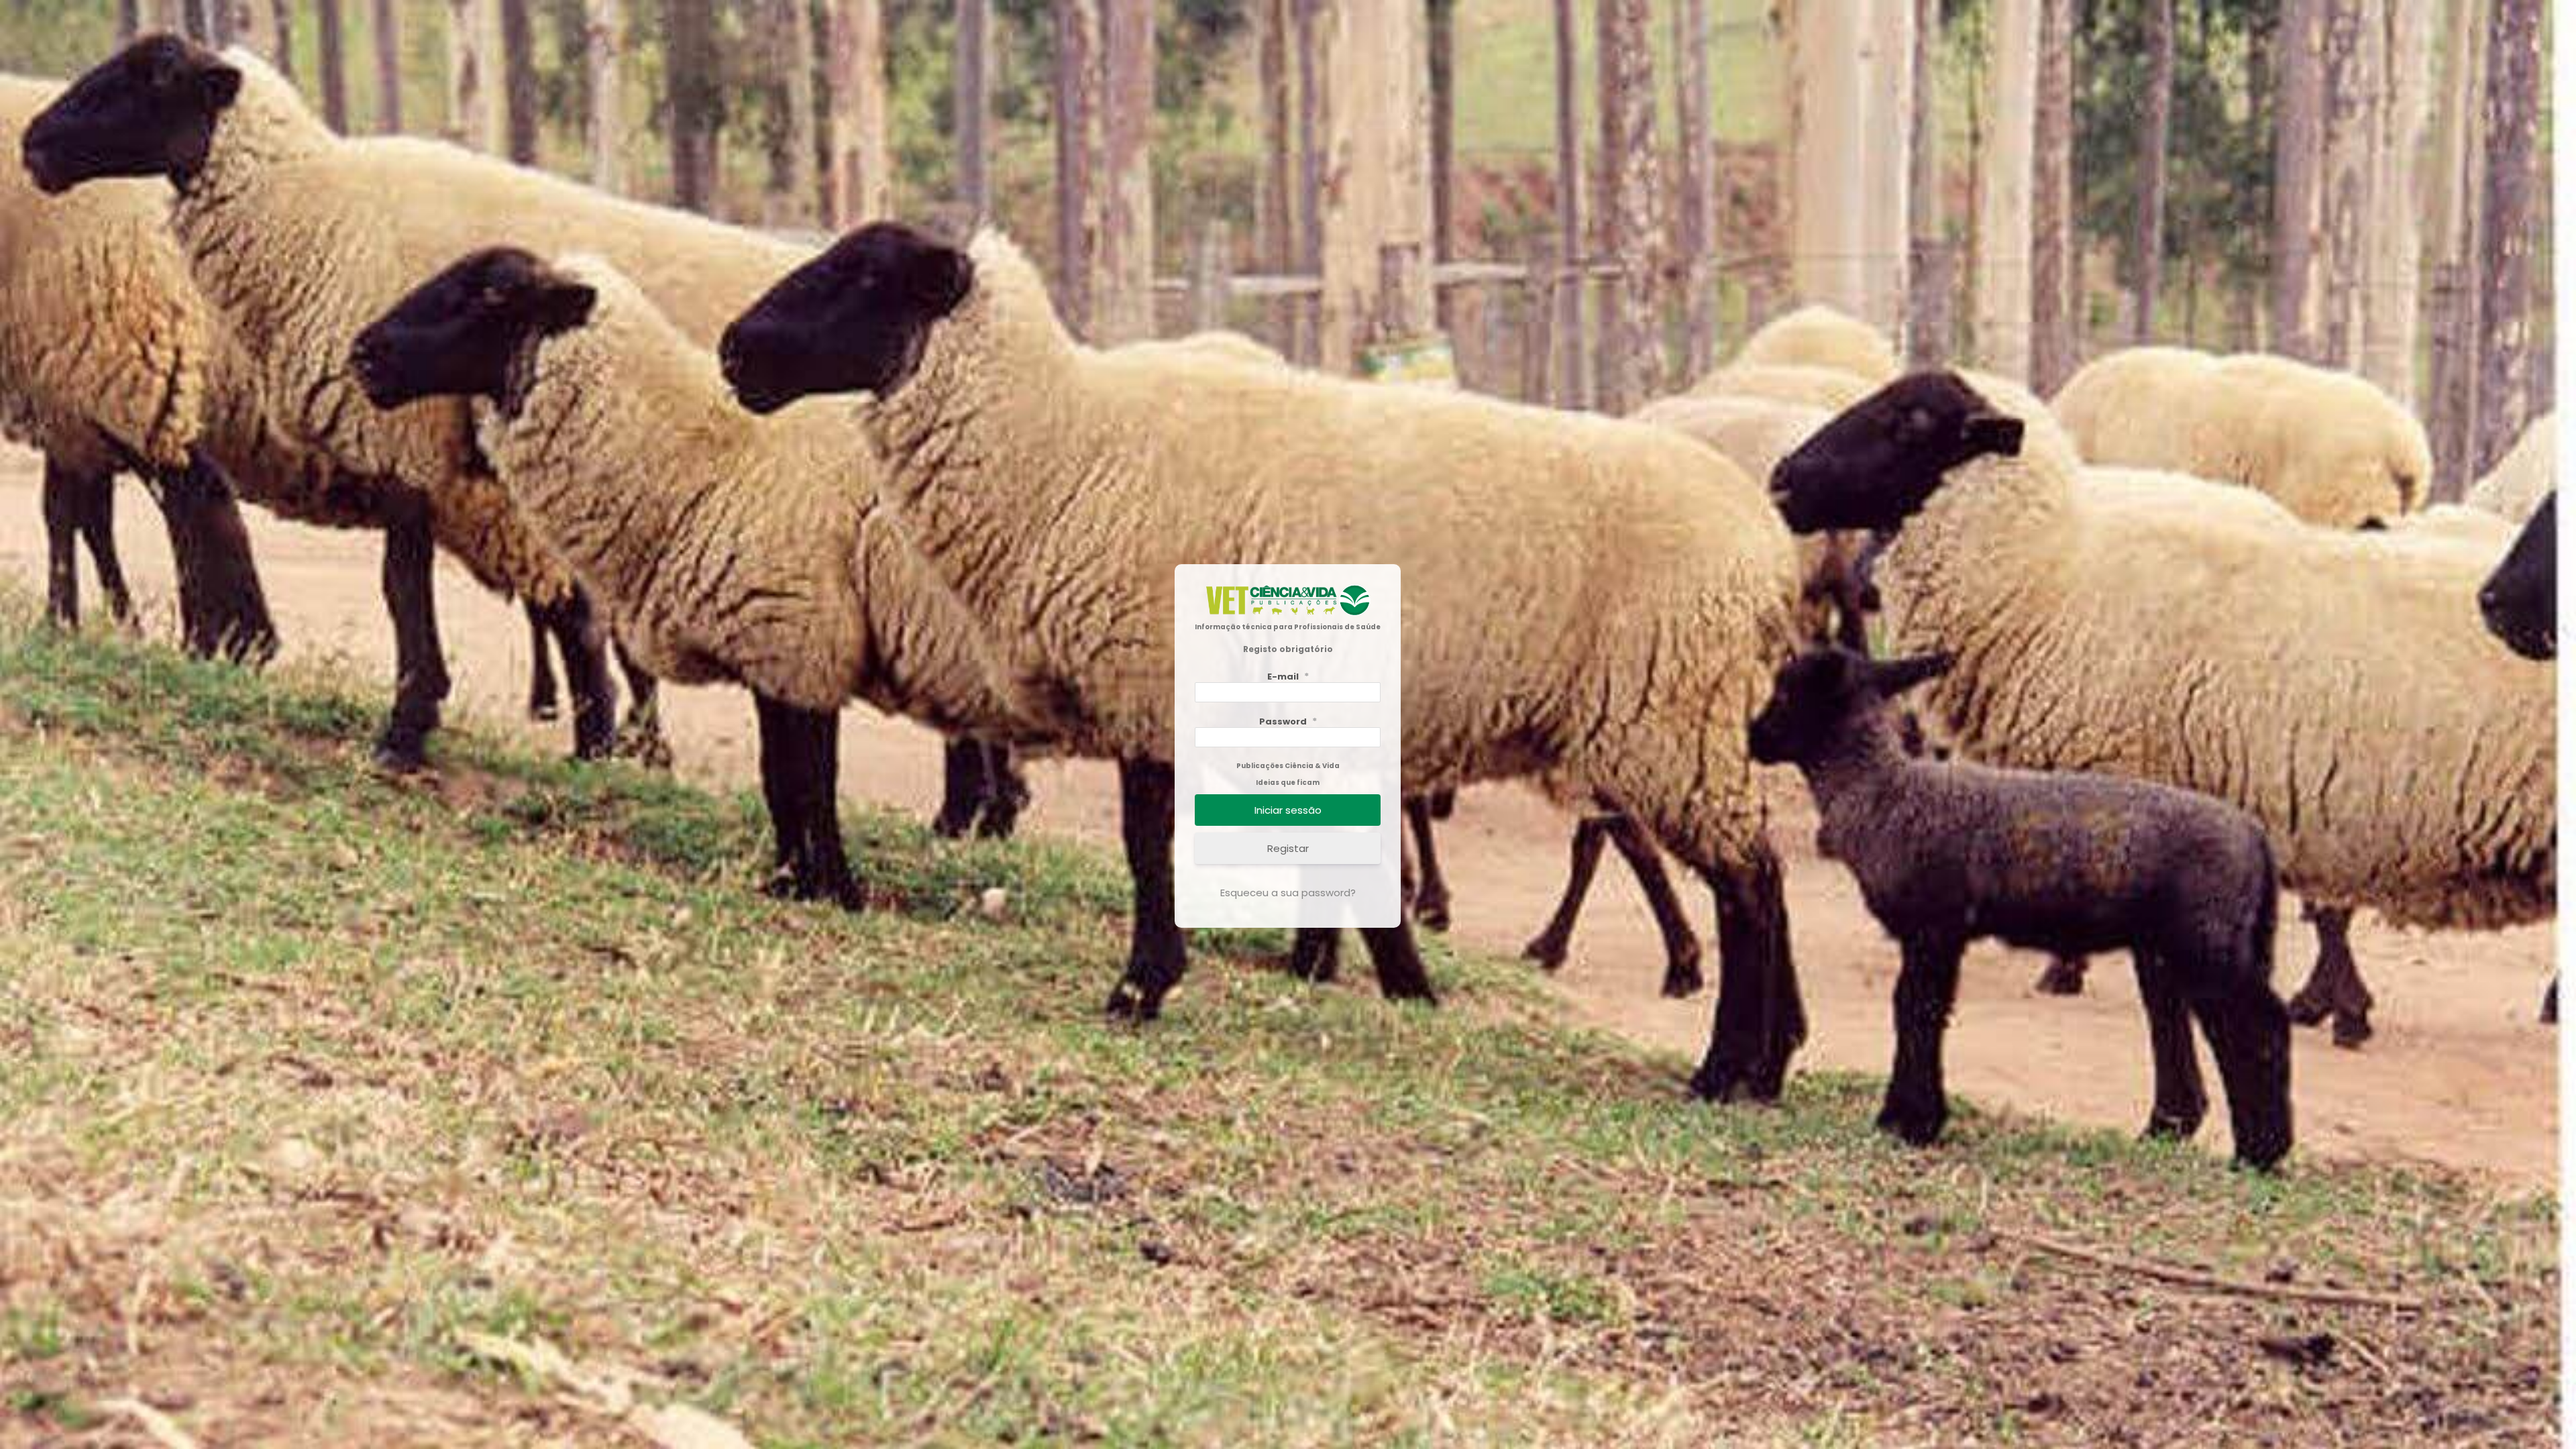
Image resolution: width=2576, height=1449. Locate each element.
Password (1288, 700)
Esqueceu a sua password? (1288, 871)
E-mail (1288, 655)
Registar (1288, 827)
